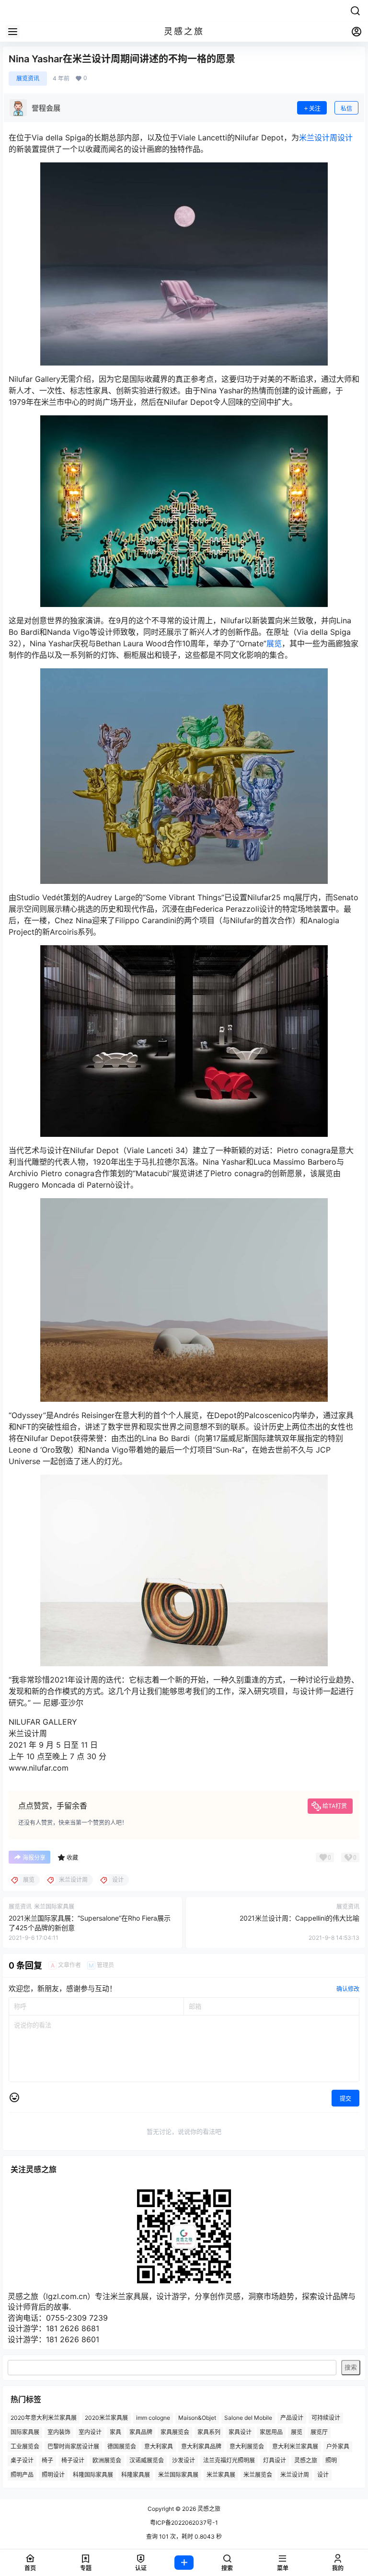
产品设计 (292, 2418)
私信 (346, 109)
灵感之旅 (306, 2461)
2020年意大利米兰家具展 (44, 2418)
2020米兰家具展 (106, 2418)
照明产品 (22, 2475)
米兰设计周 (318, 137)
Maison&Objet (197, 2418)
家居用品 (271, 2432)
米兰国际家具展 (178, 2475)
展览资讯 (28, 78)
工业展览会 (25, 2446)
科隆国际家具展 (93, 2475)
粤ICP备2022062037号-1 (184, 2523)
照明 (331, 2461)
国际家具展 (25, 2432)
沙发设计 (184, 2461)
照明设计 (53, 2475)
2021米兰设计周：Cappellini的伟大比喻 (299, 1918)
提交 (345, 2099)
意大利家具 (159, 2446)
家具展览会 (175, 2432)
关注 (315, 109)
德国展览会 (122, 2446)
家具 (115, 2432)
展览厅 (319, 2432)
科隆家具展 (136, 2475)
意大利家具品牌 (201, 2446)
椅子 (47, 2461)
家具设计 (240, 2432)
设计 (345, 137)
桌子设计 (22, 2461)
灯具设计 (275, 2461)
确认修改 (348, 1989)
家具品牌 (141, 2432)
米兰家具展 (221, 2475)
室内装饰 (59, 2432)
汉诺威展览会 (147, 2461)
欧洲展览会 (107, 2461)
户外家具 (338, 2446)
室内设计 (90, 2432)
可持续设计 (326, 2418)
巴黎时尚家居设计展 (73, 2446)
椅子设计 (73, 2461)
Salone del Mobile (248, 2418)
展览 (274, 643)
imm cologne (153, 2418)
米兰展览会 (258, 2475)
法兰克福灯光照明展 (229, 2461)
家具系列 (209, 2432)
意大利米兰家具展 (295, 2446)
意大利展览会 (247, 2446)
